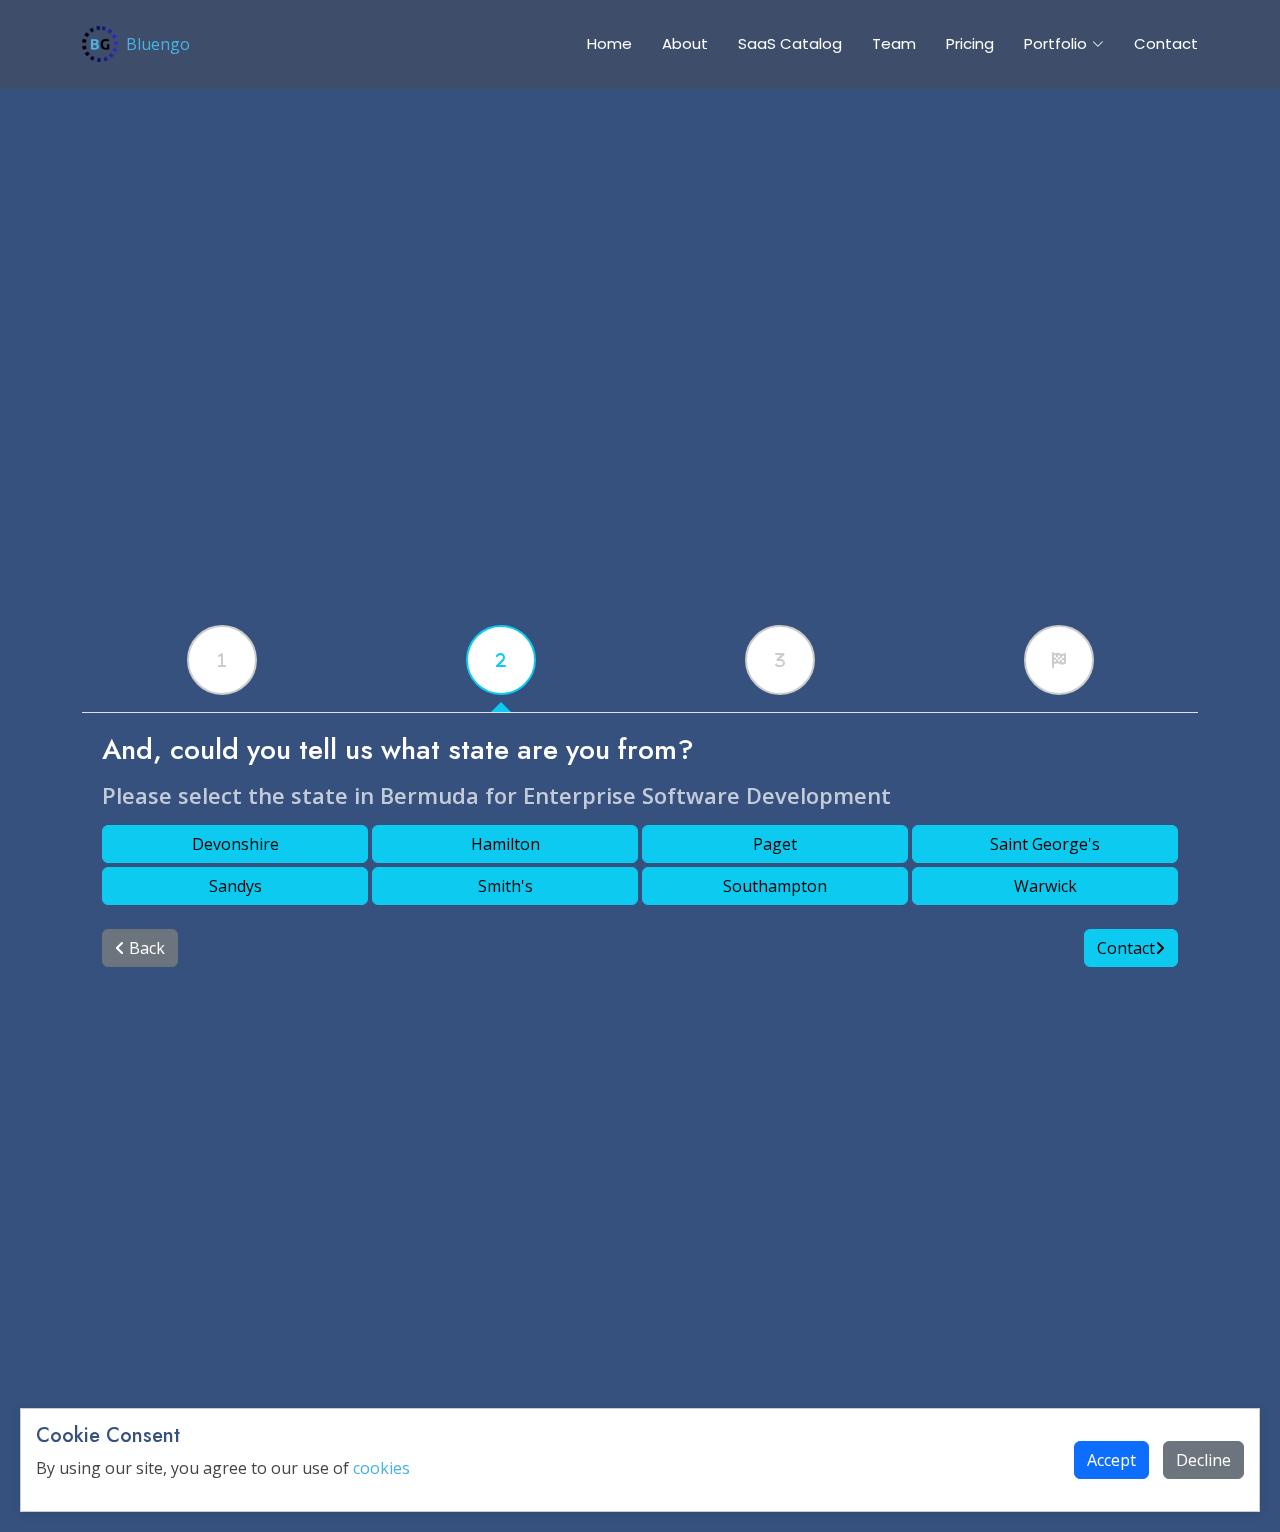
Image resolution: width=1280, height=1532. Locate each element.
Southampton (775, 886)
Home (609, 43)
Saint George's (1045, 844)
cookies (381, 1468)
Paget (775, 844)
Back (145, 948)
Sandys (235, 886)
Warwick (1045, 886)
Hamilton (505, 844)
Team (894, 43)
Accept (1111, 1460)
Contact (1166, 43)
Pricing (970, 43)
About (685, 43)
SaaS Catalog (790, 43)
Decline (1203, 1460)
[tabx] (222, 660)
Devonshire (235, 844)
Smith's (505, 886)
